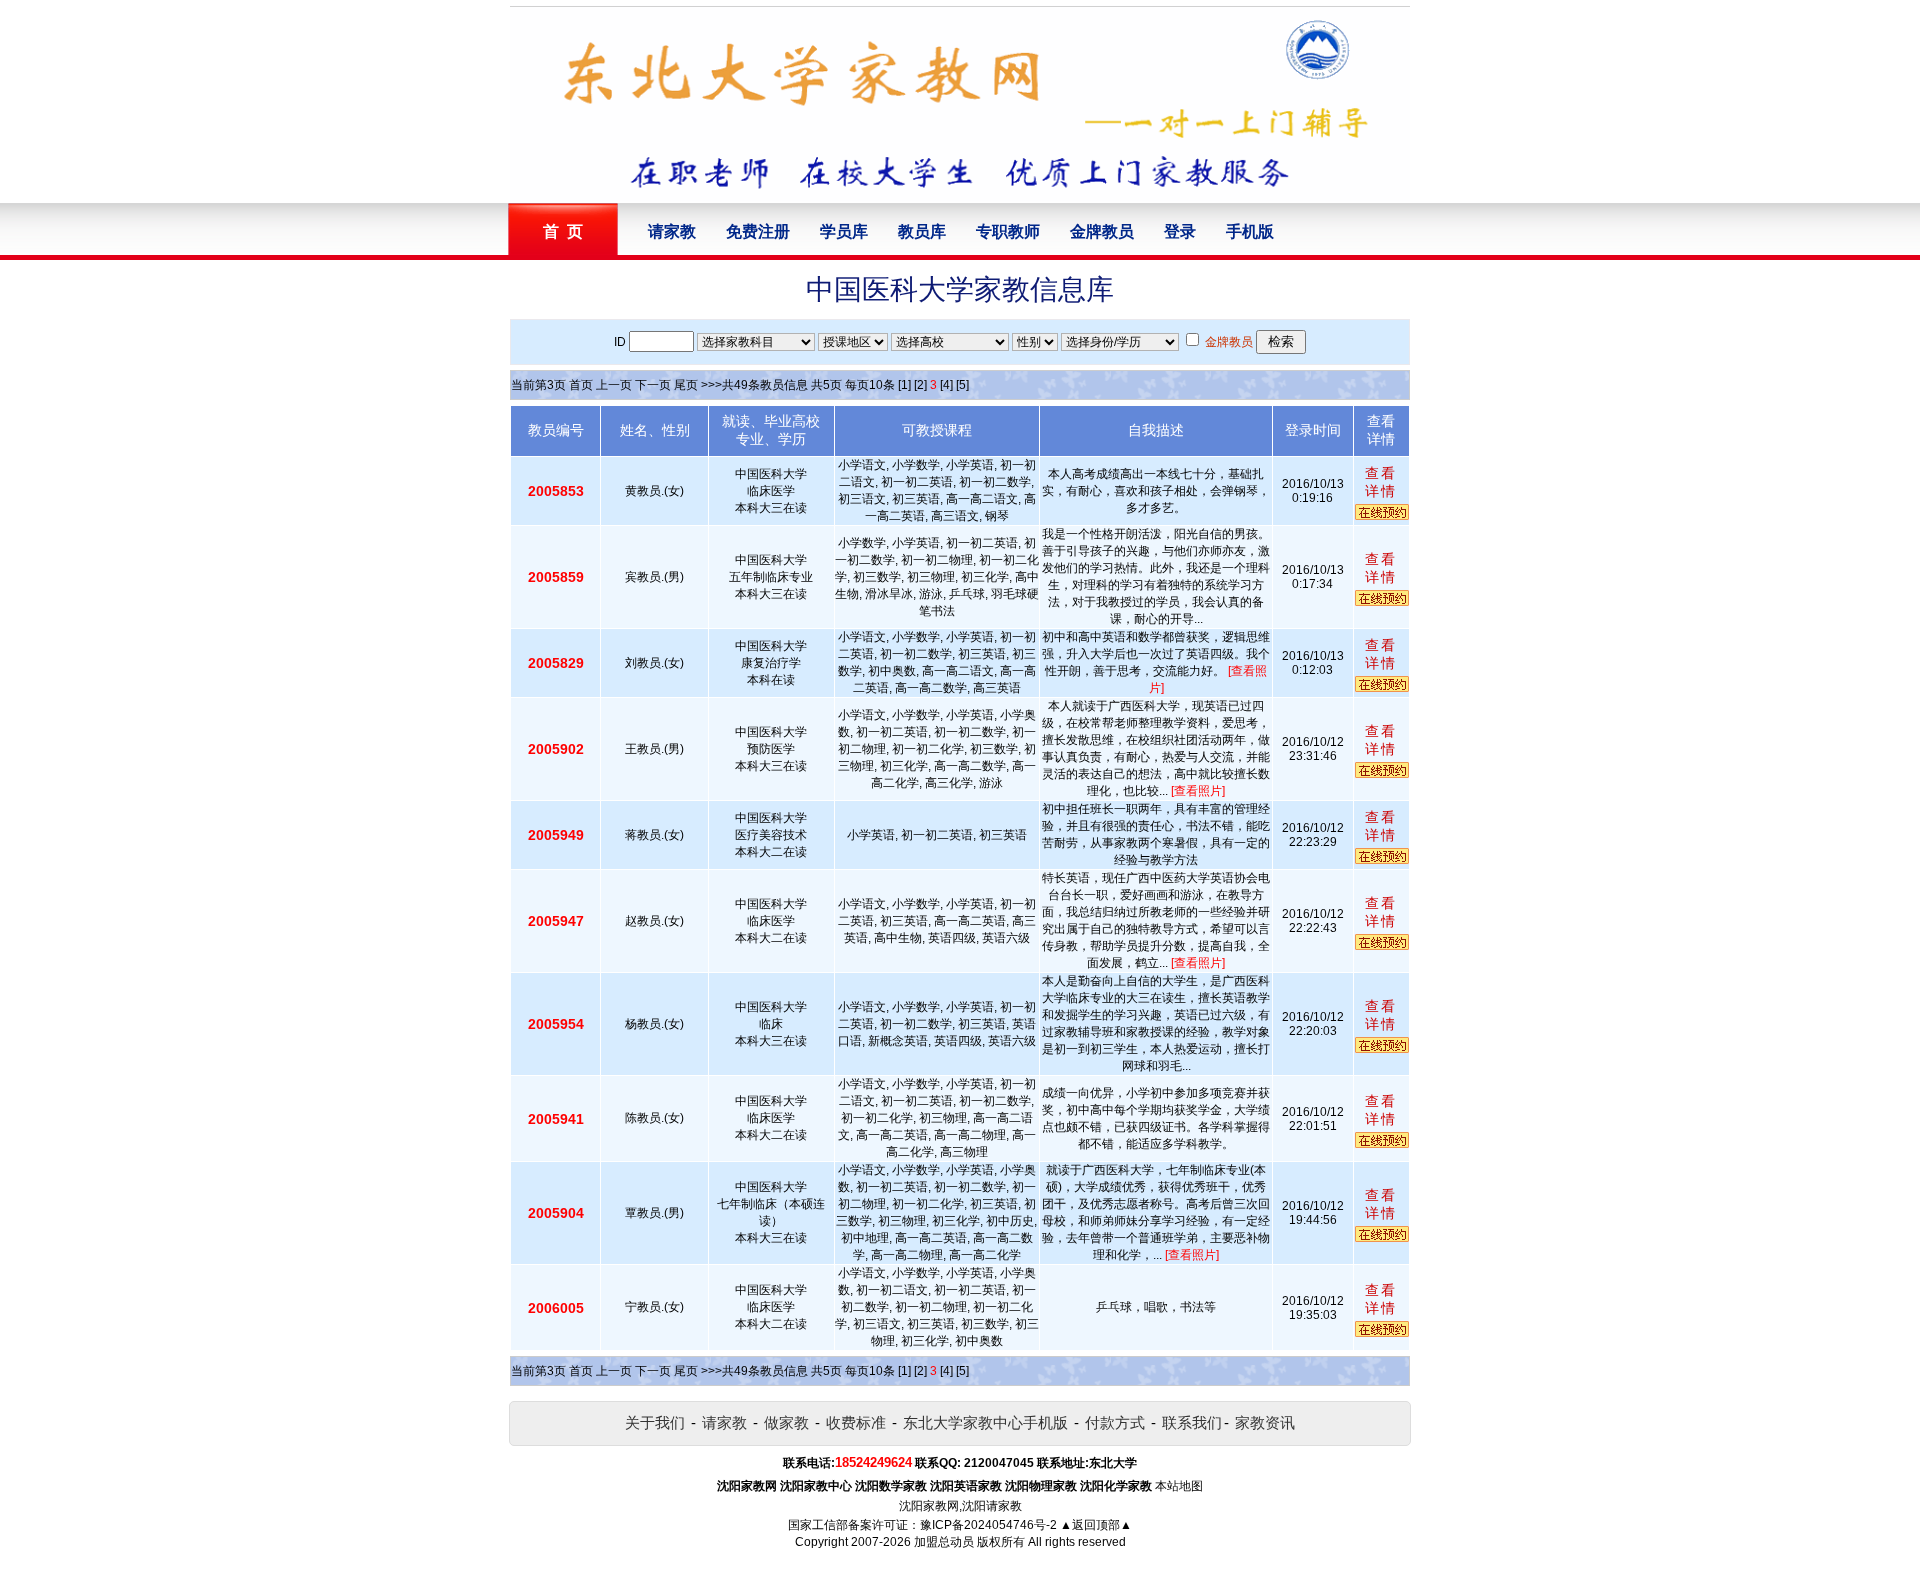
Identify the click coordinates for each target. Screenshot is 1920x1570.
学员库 (844, 231)
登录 (1180, 231)
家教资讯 (1265, 1422)
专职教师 (1008, 231)
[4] (946, 385)
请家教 (672, 231)
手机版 (1250, 231)
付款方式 (1115, 1422)
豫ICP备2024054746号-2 (988, 1525)
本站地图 (1179, 1486)
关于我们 (655, 1422)
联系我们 (1192, 1422)
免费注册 (758, 231)
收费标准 (856, 1422)
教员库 (922, 231)
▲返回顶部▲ (1096, 1525)
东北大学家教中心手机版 (985, 1422)
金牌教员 (1102, 231)
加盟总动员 (944, 1542)
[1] (904, 385)
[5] (962, 385)
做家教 (786, 1422)
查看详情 (1381, 482)
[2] (920, 385)
